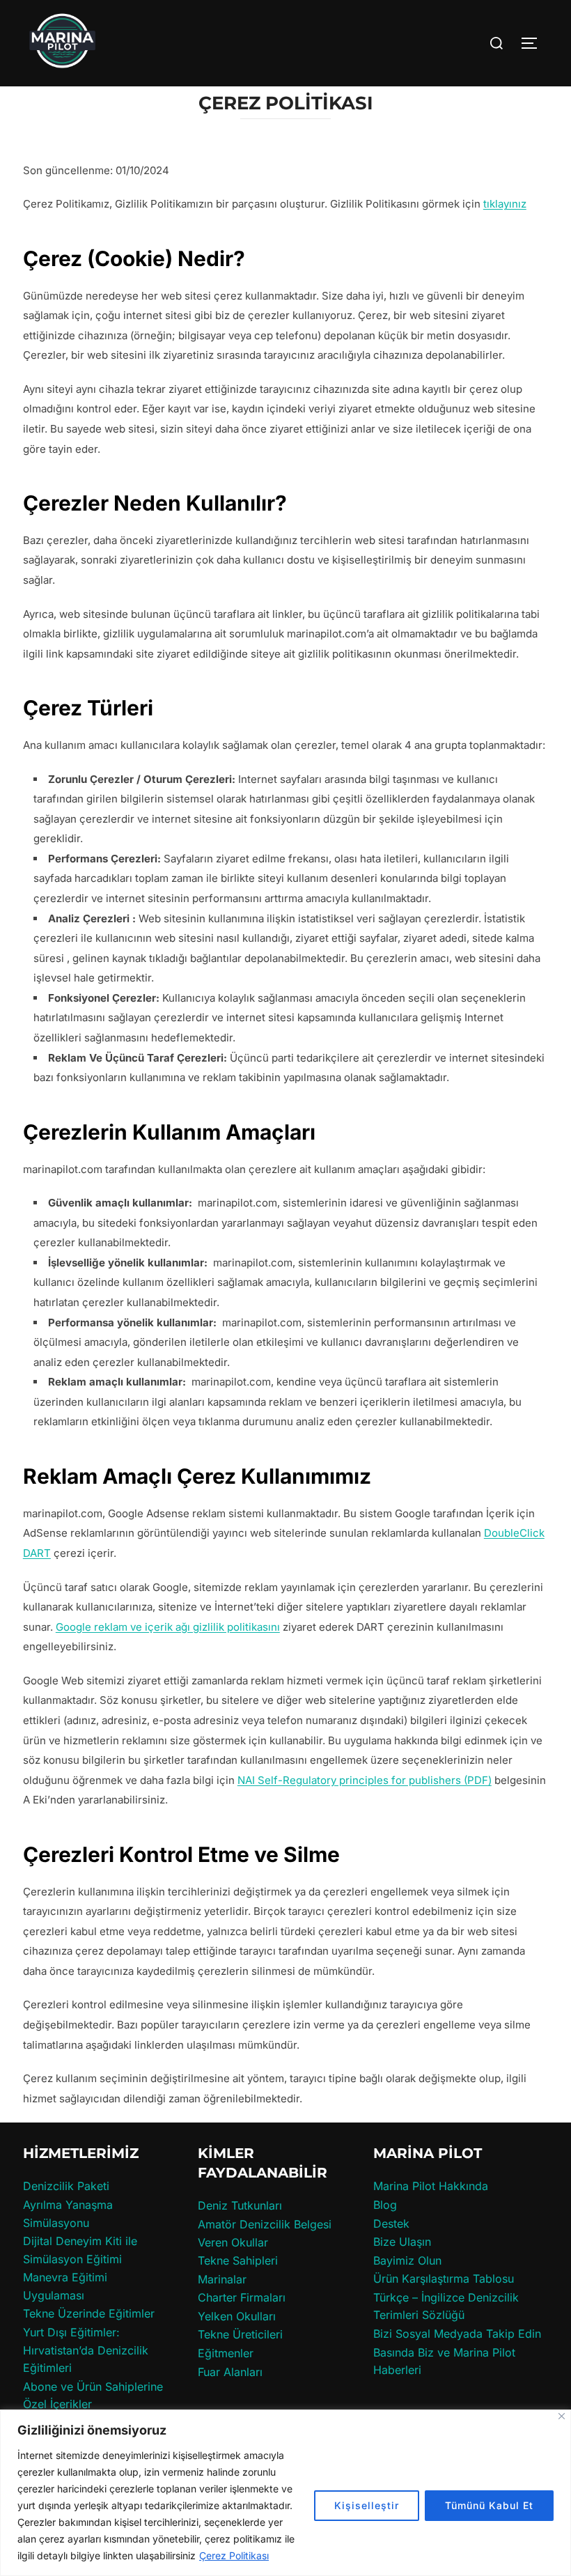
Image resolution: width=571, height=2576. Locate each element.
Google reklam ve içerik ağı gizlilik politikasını (168, 1627)
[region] (285, 2493)
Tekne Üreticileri (240, 2334)
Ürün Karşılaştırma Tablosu (444, 2279)
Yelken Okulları (237, 2316)
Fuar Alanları (230, 2372)
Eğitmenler (226, 2353)
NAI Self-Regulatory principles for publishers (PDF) (365, 1780)
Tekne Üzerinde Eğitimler (89, 2313)
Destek (391, 2224)
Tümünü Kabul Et (489, 2505)
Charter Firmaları (242, 2297)
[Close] (562, 2416)
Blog (385, 2205)
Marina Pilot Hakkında (431, 2186)
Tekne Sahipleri (238, 2260)
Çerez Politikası (234, 2555)
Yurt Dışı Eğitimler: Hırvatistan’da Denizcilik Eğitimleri (86, 2350)
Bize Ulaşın (402, 2242)
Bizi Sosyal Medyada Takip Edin (457, 2334)
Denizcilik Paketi (66, 2186)
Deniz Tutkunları (240, 2205)
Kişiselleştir (367, 2505)
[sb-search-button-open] (496, 43)
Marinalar (222, 2279)
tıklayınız (505, 204)
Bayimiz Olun (407, 2260)
